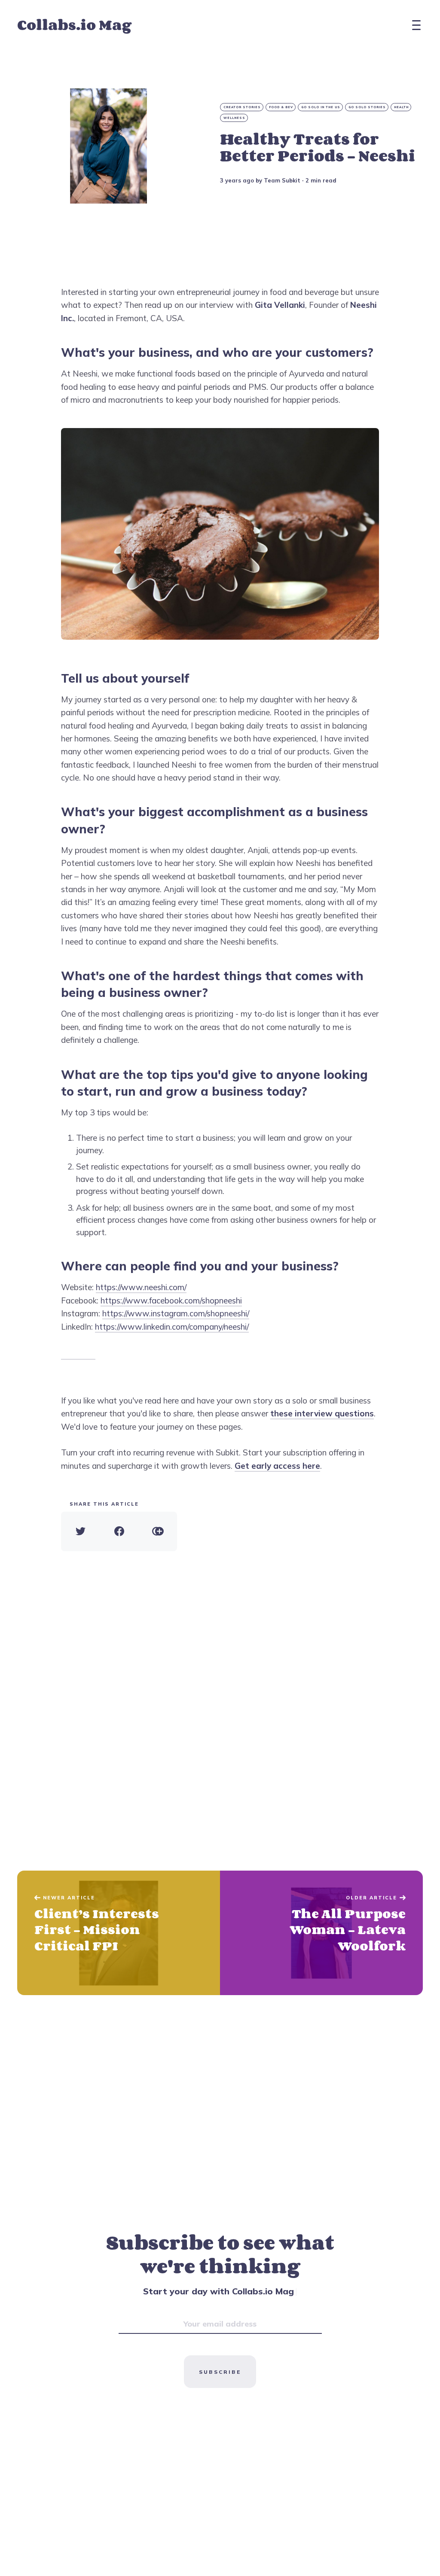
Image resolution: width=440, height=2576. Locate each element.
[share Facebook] (119, 1531)
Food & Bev (281, 107)
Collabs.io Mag (74, 25)
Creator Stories (242, 107)
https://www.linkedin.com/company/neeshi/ (172, 1327)
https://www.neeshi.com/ (141, 1287)
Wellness (234, 118)
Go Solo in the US (321, 107)
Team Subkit (282, 180)
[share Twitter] (80, 1531)
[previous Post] (321, 1933)
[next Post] (119, 1933)
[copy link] (158, 1531)
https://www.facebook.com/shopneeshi (171, 1300)
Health (401, 107)
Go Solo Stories (367, 107)
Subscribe (220, 2372)
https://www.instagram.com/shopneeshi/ (176, 1313)
